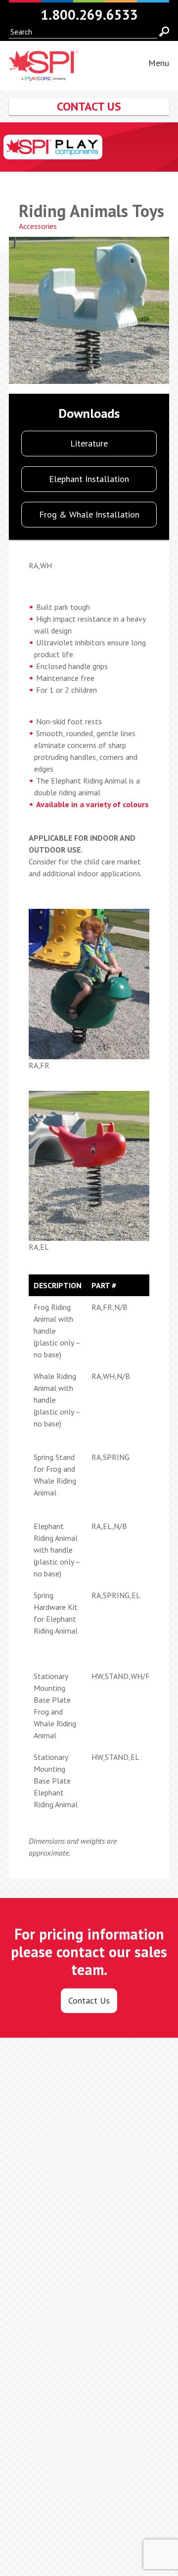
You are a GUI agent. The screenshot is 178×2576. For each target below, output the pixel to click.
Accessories (38, 226)
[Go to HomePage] (44, 75)
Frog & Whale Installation (89, 514)
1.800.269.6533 (89, 15)
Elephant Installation (89, 479)
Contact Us (89, 2000)
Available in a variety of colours (92, 804)
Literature (89, 443)
